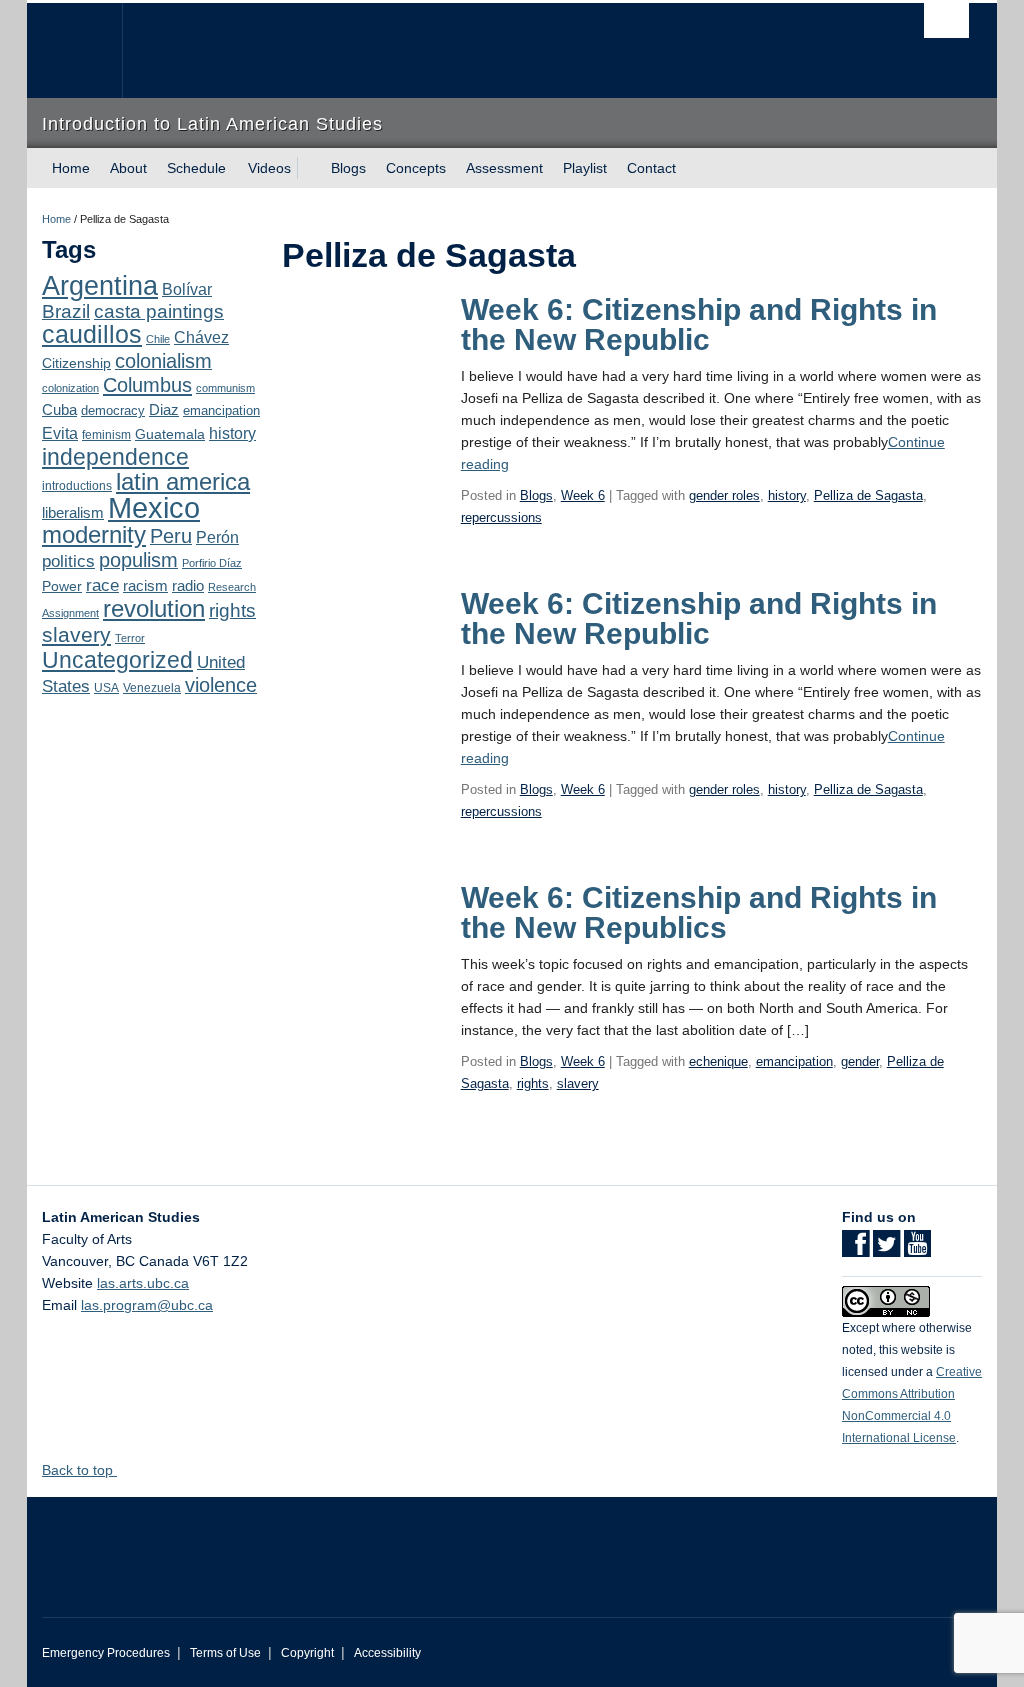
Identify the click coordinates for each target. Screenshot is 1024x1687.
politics (68, 561)
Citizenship (76, 363)
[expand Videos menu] (309, 168)
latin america (183, 481)
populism (138, 560)
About (128, 168)
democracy (113, 410)
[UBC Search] (946, 20)
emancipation (221, 410)
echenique (718, 1061)
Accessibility (387, 1653)
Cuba (59, 410)
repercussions (501, 517)
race (102, 585)
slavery (76, 634)
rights (232, 610)
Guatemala (170, 434)
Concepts (416, 168)
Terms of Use (225, 1653)
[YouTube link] (917, 1250)
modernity (94, 535)
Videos (269, 168)
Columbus (147, 385)
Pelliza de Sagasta (868, 495)
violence (221, 685)
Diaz (164, 409)
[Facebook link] (855, 1250)
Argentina (100, 286)
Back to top (79, 1470)
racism (145, 586)
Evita (60, 433)
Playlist (585, 168)
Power (62, 586)
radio (188, 585)
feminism (106, 435)
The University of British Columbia (89, 50)
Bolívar (187, 289)
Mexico (154, 507)
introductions (77, 486)
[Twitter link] (886, 1250)
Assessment (504, 168)
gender (860, 1061)
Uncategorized (117, 660)
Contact (651, 168)
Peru (171, 536)
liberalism (73, 512)
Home (71, 168)
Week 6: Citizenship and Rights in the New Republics (699, 912)
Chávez (201, 337)
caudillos (92, 334)
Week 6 (583, 495)
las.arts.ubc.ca (143, 1283)
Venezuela (152, 688)
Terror (130, 638)
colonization (70, 388)
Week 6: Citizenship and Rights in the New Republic (699, 324)
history (232, 433)
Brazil (66, 311)
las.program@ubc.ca (147, 1305)
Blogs (348, 168)
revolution (154, 609)
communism (225, 388)
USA (106, 688)
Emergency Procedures (106, 1653)
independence (115, 457)
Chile (158, 339)
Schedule (196, 168)
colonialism (163, 361)
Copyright (307, 1653)
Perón (217, 537)
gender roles (724, 495)
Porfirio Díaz (212, 563)
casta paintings (159, 311)
